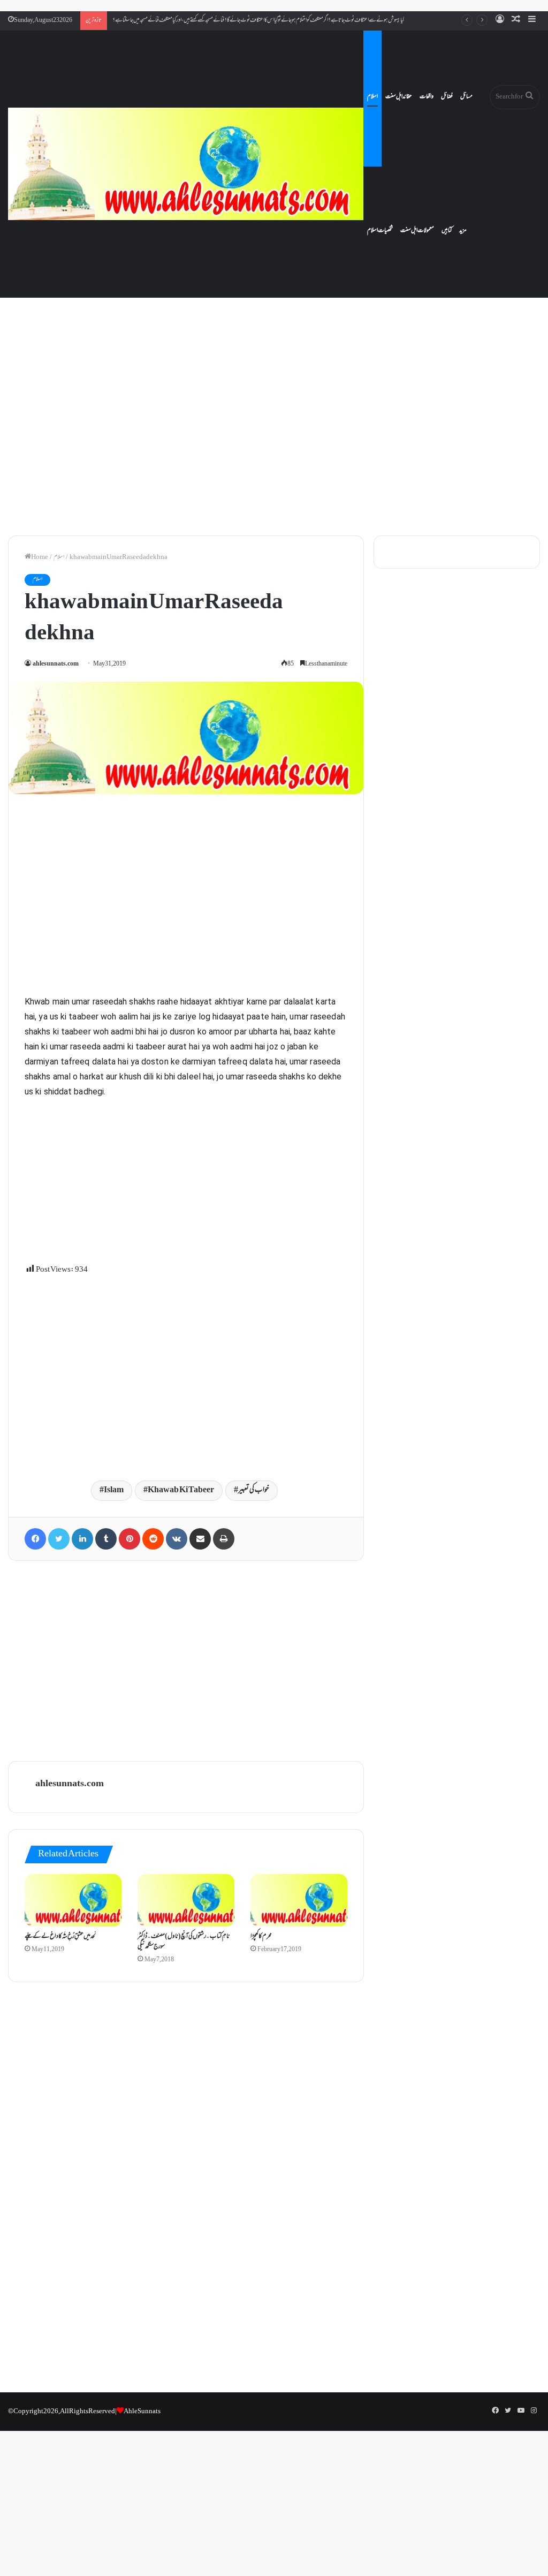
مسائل (466, 97)
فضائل (447, 97)
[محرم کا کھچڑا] (299, 1900)
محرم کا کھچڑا (261, 1937)
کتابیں (447, 231)
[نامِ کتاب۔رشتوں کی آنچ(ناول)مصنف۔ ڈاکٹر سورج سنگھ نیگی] (186, 1900)
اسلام (372, 97)
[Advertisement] (274, 436)
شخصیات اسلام (380, 231)
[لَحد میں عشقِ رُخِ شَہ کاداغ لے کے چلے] (73, 1900)
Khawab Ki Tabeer (181, 1490)
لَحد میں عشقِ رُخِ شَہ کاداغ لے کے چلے (60, 1937)
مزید (463, 231)
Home (40, 557)
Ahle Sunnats (142, 2412)
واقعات (427, 97)
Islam (114, 1490)
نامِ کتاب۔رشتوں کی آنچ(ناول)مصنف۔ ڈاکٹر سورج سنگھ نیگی (184, 1942)
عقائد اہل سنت (399, 97)
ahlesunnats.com (56, 664)
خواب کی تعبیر (254, 1490)
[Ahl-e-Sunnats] (186, 164)
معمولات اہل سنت (417, 231)
